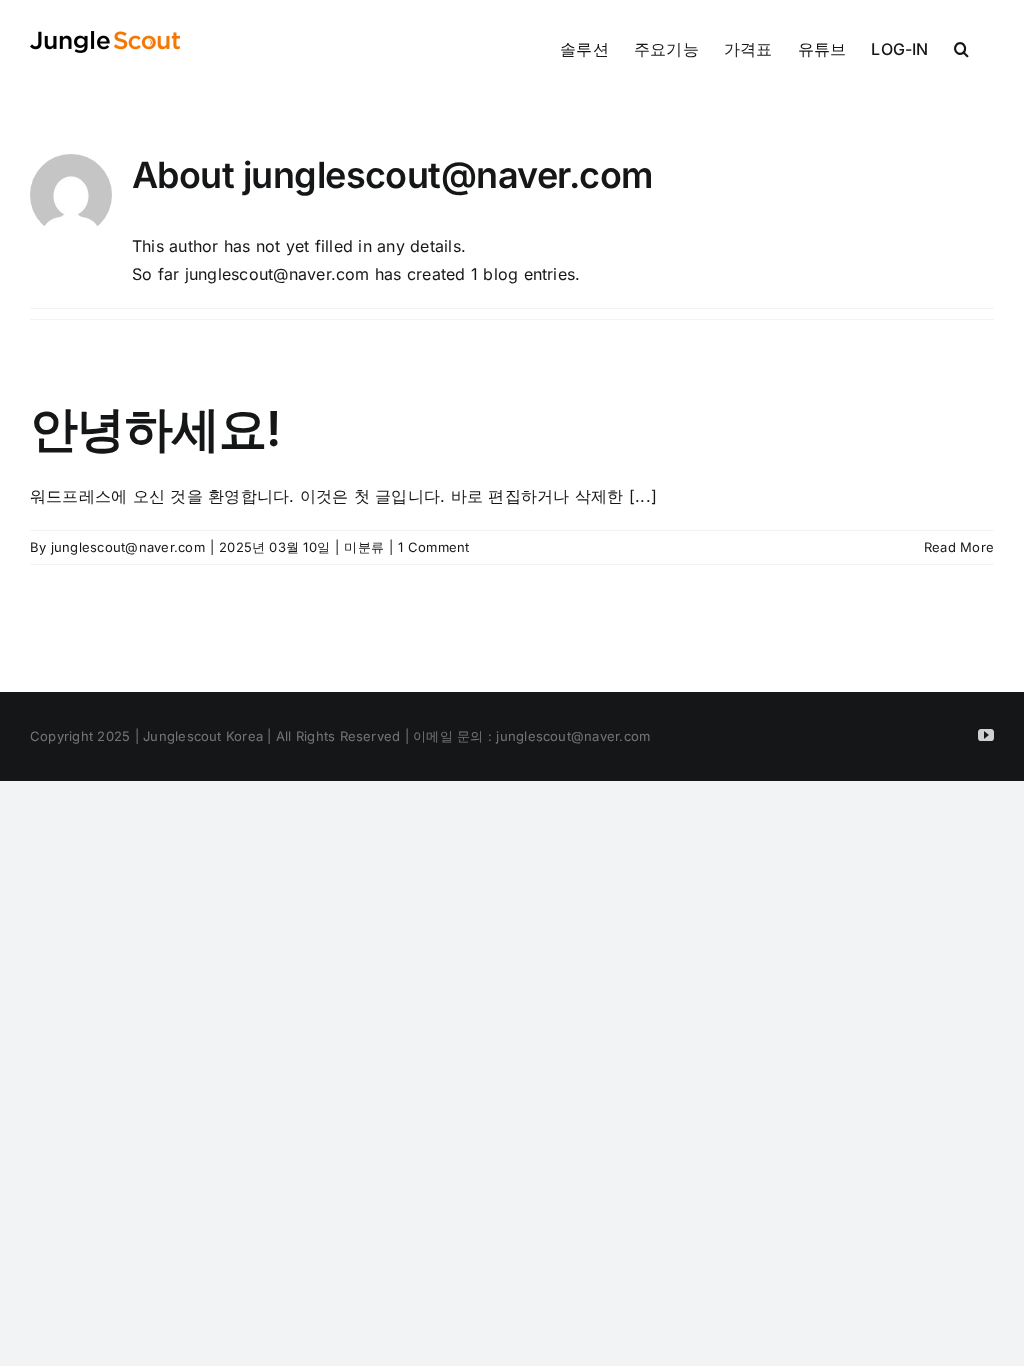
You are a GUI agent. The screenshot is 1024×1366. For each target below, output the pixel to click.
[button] (961, 47)
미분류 (364, 547)
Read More (959, 547)
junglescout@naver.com (128, 547)
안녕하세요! (155, 428)
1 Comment (433, 547)
